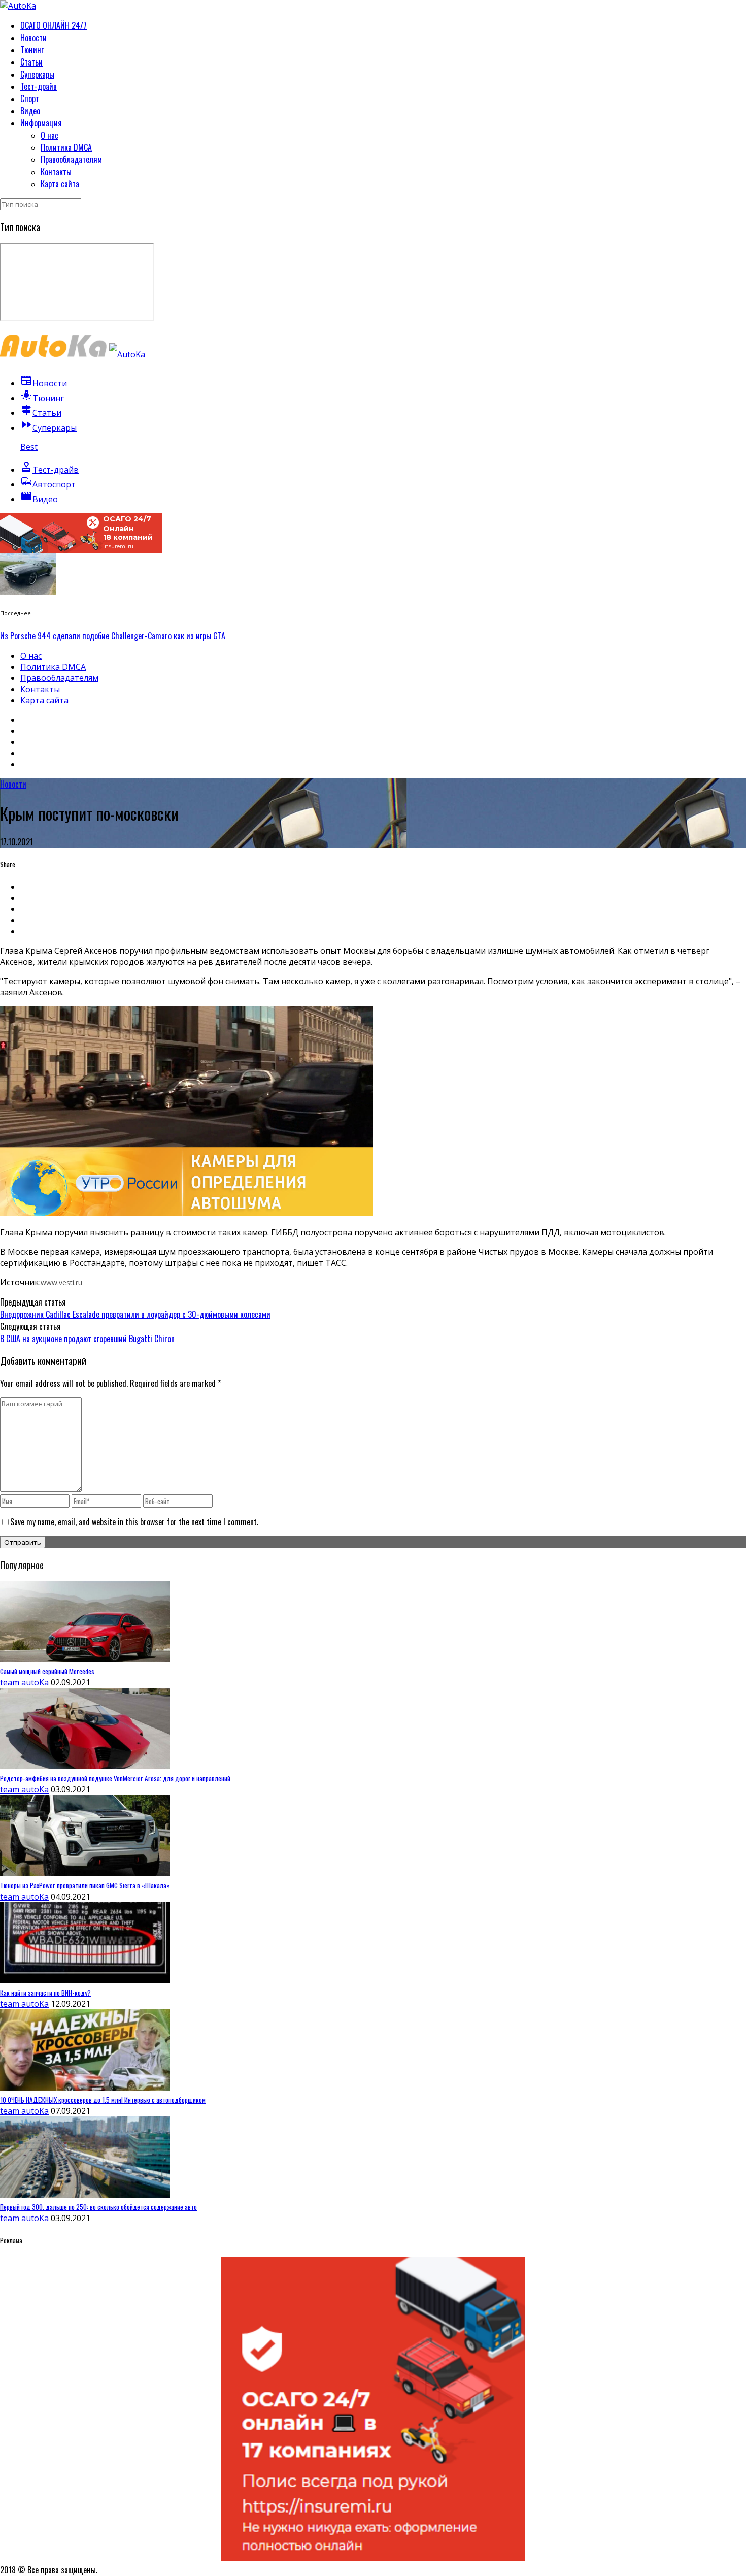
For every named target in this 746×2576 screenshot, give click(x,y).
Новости (33, 38)
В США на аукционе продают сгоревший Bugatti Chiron (87, 1339)
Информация (41, 123)
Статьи (31, 62)
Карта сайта (60, 184)
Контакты (56, 172)
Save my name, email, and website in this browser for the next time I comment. (134, 1522)
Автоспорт (48, 484)
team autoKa (24, 1682)
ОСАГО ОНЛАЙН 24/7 (54, 25)
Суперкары (37, 74)
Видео (30, 111)
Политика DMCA (66, 147)
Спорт (30, 99)
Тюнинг (32, 50)
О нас (49, 135)
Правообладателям (71, 159)
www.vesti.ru (61, 1282)
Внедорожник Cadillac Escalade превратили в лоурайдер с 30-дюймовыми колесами (135, 1314)
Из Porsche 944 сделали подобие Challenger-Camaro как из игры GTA (113, 636)
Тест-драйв (39, 86)
